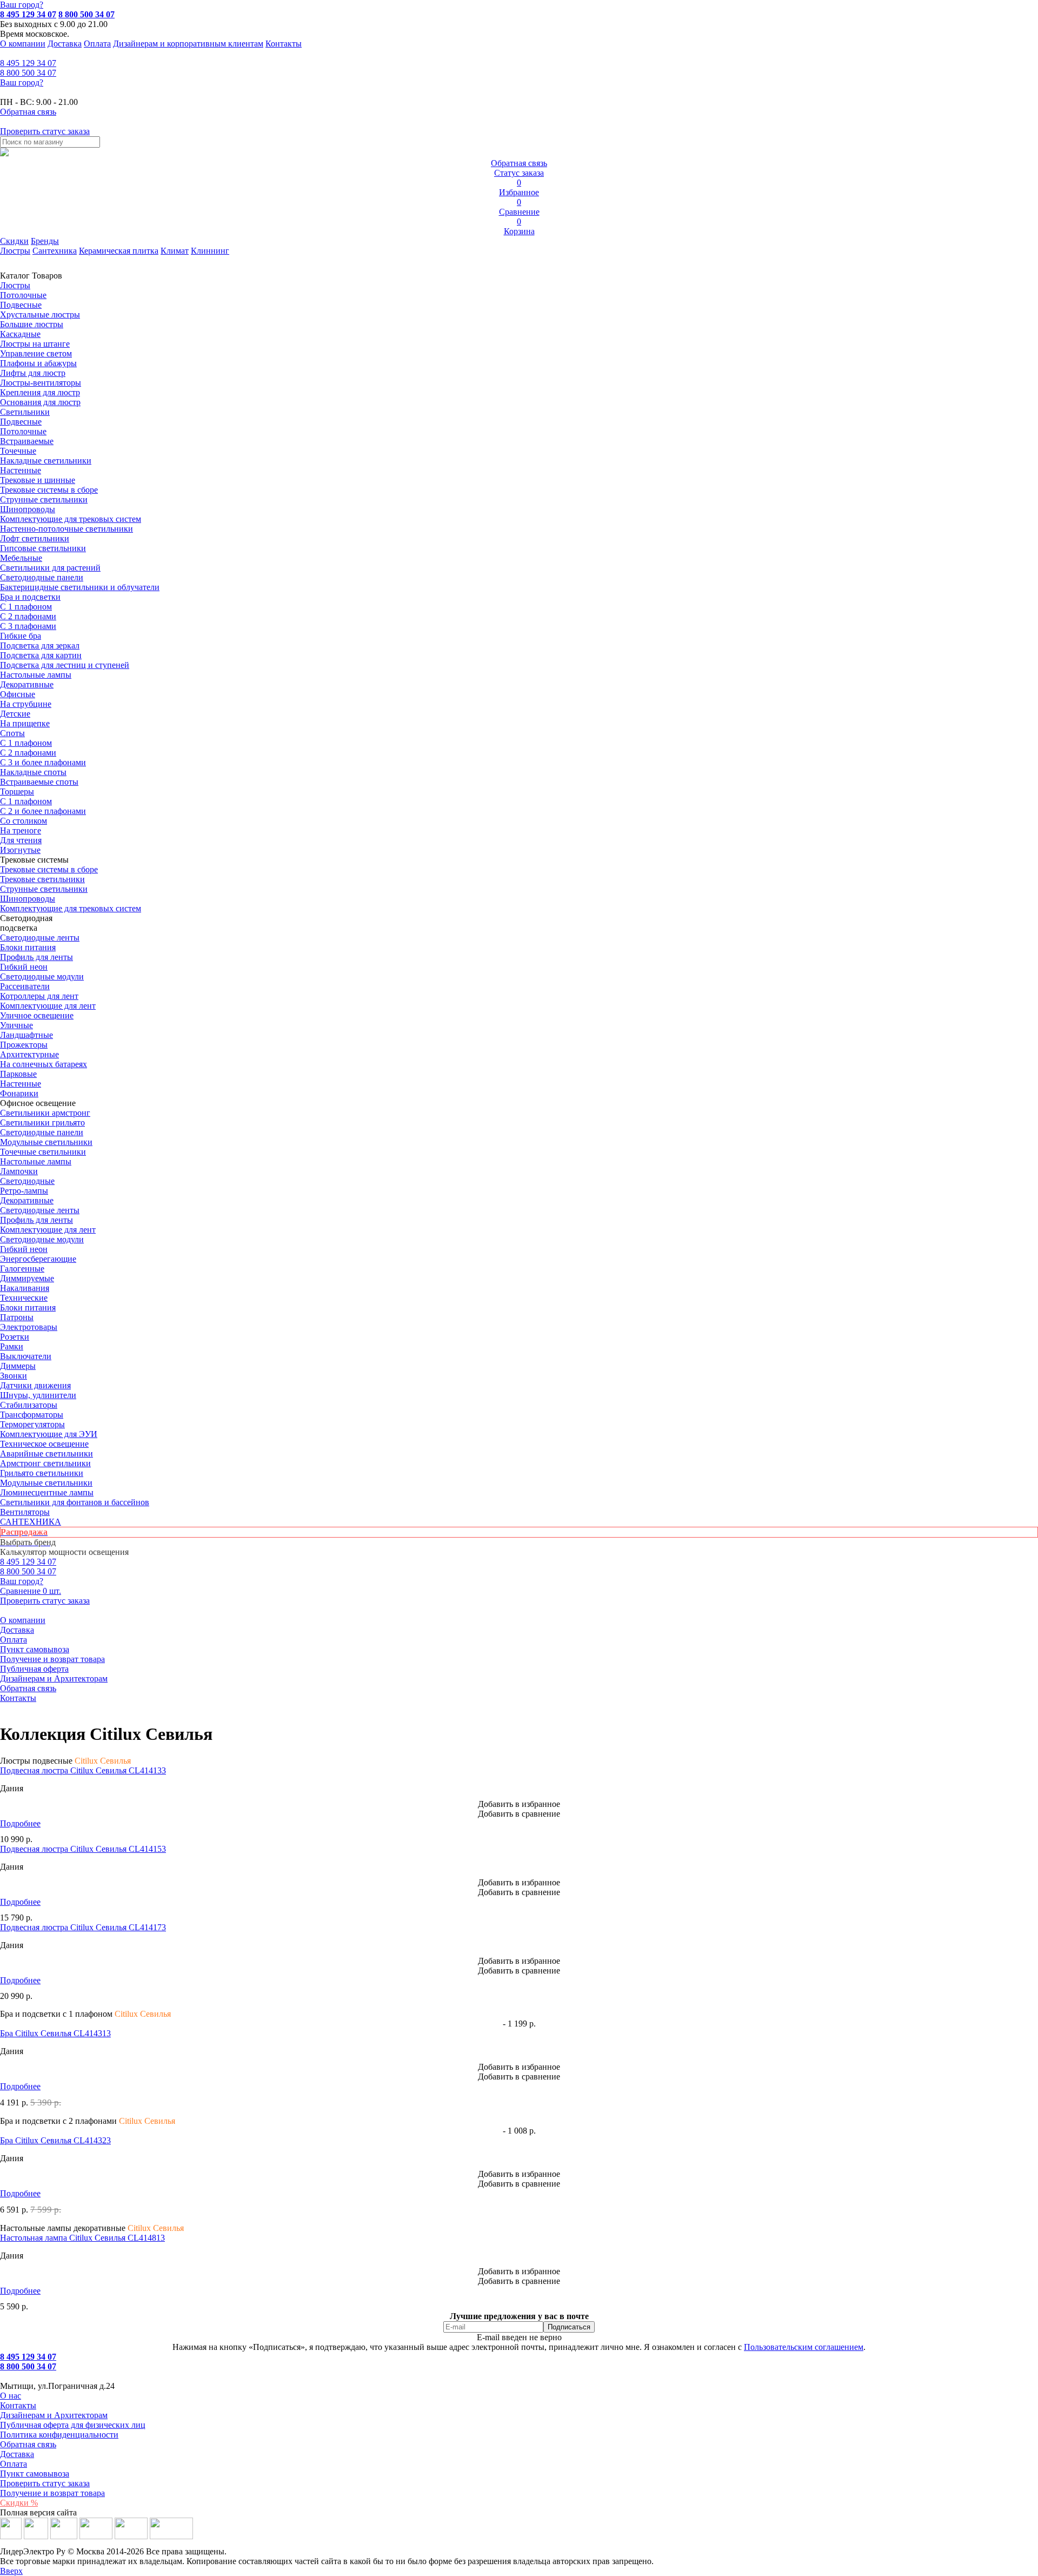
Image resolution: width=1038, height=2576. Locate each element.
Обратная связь (28, 1688)
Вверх (11, 2571)
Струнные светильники (44, 499)
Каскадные (20, 334)
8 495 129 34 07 (28, 14)
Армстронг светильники (45, 1463)
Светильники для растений (50, 568)
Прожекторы (24, 1045)
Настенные (21, 470)
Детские (15, 714)
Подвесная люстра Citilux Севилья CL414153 (83, 1849)
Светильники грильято (42, 1123)
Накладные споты (33, 772)
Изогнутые (20, 850)
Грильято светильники (42, 1473)
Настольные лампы (36, 1161)
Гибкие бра (21, 636)
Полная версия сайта (38, 2512)
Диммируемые (27, 1278)
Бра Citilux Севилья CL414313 (55, 2033)
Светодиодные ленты (40, 938)
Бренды (45, 241)
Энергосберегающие (38, 1259)
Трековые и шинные (38, 480)
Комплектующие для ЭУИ (49, 1434)
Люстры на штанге (35, 344)
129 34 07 (28, 63)
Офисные (18, 694)
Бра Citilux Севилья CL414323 (55, 2140)
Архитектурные (29, 1054)
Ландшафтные (26, 1035)
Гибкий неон (24, 967)
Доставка (65, 44)
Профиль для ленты (36, 957)
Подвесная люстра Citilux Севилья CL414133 (83, 1770)
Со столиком (24, 821)
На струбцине (26, 704)
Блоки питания (28, 947)
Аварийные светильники (46, 1453)
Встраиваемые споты (39, 782)
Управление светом (36, 353)
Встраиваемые (27, 441)
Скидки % (19, 2503)
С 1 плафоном (26, 607)
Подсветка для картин (41, 655)
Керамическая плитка (119, 251)
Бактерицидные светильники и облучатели (80, 587)
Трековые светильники (42, 879)
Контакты (284, 44)
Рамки (12, 1346)
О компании (23, 44)
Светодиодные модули (42, 976)
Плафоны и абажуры (38, 363)
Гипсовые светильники (43, 548)
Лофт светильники (35, 538)
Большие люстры (32, 324)
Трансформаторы (32, 1415)
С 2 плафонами (28, 616)
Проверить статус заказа (45, 2483)
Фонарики (19, 1093)
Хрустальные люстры (40, 314)
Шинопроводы (28, 509)
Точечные (18, 451)
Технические (24, 1298)
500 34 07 (28, 73)
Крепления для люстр (40, 392)
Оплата (97, 44)
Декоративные (27, 684)
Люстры (15, 251)
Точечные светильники (43, 1152)
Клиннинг (210, 251)
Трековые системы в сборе (49, 490)
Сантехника (55, 251)
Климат (175, 251)
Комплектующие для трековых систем (71, 519)
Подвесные (21, 305)
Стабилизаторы (29, 1405)
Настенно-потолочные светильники (66, 529)
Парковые (18, 1074)
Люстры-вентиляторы (41, 383)
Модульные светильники (46, 1142)
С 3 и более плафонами (43, 762)
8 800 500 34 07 (86, 14)
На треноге (21, 830)
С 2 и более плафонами (43, 811)
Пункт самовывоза (35, 1649)
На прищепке (25, 723)
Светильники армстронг (45, 1113)
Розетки (15, 1337)
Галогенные (22, 1269)
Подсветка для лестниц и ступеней (65, 665)
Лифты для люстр (33, 373)
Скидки (14, 241)
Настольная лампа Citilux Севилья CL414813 (82, 2238)
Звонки (14, 1376)
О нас (11, 2396)
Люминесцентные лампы (47, 1492)
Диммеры (18, 1366)
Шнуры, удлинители (38, 1395)
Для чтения (21, 840)
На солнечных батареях (44, 1064)
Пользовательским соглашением (804, 2347)
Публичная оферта (34, 1669)
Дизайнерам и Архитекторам (54, 1678)
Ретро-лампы (24, 1191)
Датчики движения (35, 1385)
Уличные (16, 1025)
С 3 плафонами (28, 626)
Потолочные (23, 295)
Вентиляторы (25, 1512)
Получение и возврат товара (52, 1659)
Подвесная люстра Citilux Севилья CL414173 (83, 1927)
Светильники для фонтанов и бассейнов (75, 1502)
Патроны (17, 1317)
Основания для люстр (40, 402)
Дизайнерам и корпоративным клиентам (188, 44)
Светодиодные (27, 1181)
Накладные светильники (46, 461)
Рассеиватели (25, 986)
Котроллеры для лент (39, 996)
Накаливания (25, 1288)
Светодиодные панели (42, 577)
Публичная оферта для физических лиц (73, 2425)
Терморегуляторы (32, 1424)
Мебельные (21, 558)
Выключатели (26, 1356)
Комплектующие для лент (48, 1006)
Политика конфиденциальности (59, 2435)
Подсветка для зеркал (40, 645)
